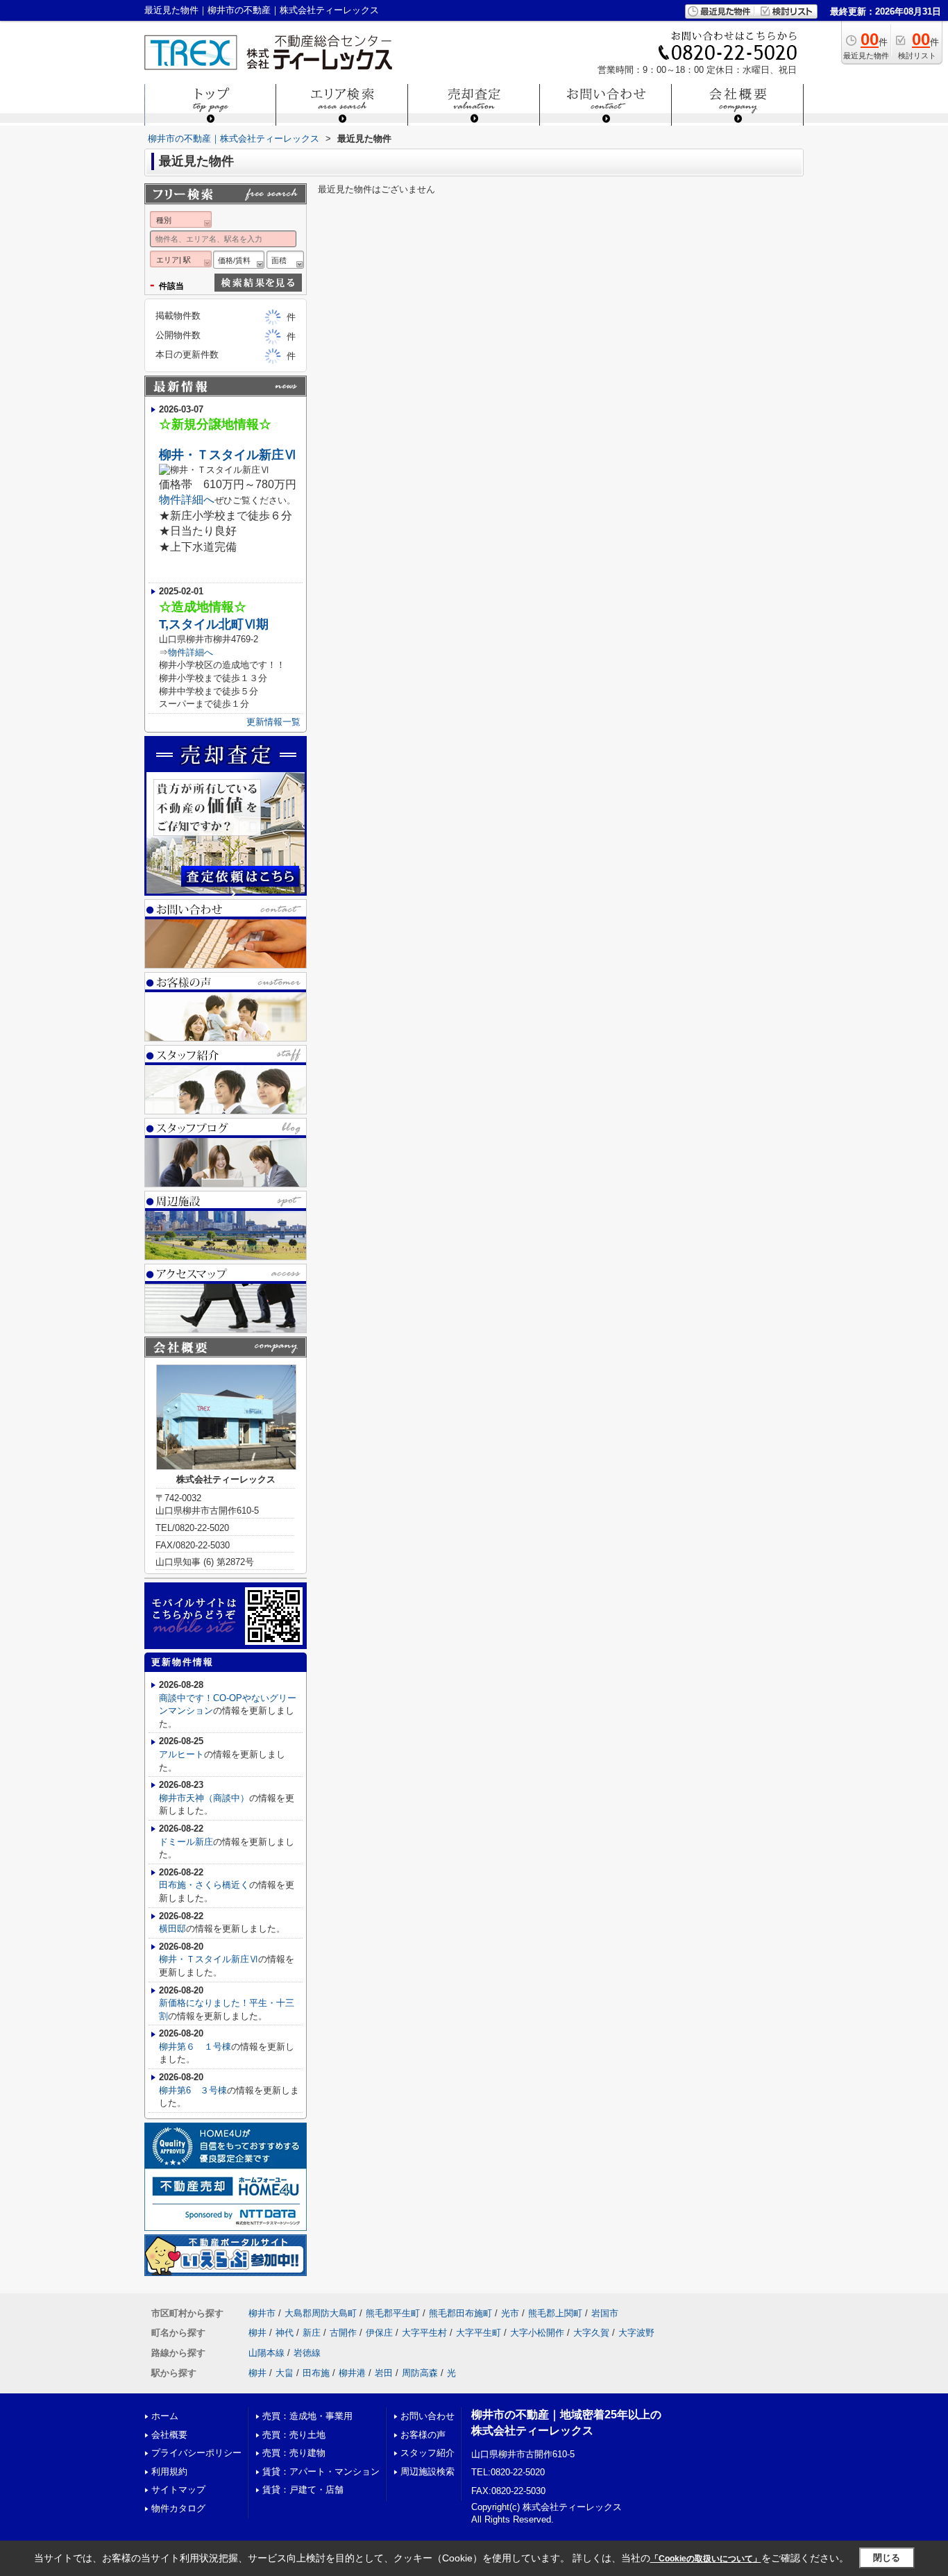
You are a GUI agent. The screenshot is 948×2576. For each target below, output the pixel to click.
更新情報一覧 (273, 722)
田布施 (316, 2373)
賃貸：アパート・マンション (321, 2472)
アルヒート (181, 1754)
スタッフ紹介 (428, 2453)
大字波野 (636, 2333)
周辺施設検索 (428, 2472)
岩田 (384, 2373)
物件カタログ (178, 2508)
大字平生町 (479, 2333)
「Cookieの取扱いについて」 (706, 2559)
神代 (285, 2333)
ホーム (165, 2416)
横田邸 (172, 1929)
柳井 (257, 2333)
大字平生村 (424, 2333)
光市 (510, 2313)
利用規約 (169, 2472)
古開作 (343, 2333)
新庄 (312, 2333)
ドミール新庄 (186, 1842)
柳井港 (352, 2373)
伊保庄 (379, 2333)
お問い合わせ (428, 2416)
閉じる (887, 2558)
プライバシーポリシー (196, 2453)
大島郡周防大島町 (321, 2313)
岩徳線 (307, 2353)
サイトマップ (178, 2490)
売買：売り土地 (294, 2435)
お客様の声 (423, 2435)
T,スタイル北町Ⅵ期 (214, 624)
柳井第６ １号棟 (195, 2047)
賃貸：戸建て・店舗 (303, 2490)
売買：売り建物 (294, 2453)
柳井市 (262, 2313)
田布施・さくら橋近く (204, 1885)
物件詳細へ (187, 500)
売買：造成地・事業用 (307, 2416)
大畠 (285, 2373)
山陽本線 (266, 2353)
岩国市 (605, 2313)
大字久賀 (591, 2333)
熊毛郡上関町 (555, 2313)
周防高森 (420, 2373)
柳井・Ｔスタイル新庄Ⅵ (228, 455)
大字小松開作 (537, 2333)
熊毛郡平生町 (393, 2313)
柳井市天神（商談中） (204, 1798)
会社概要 (169, 2435)
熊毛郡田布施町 (460, 2313)
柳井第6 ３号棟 (193, 2090)
